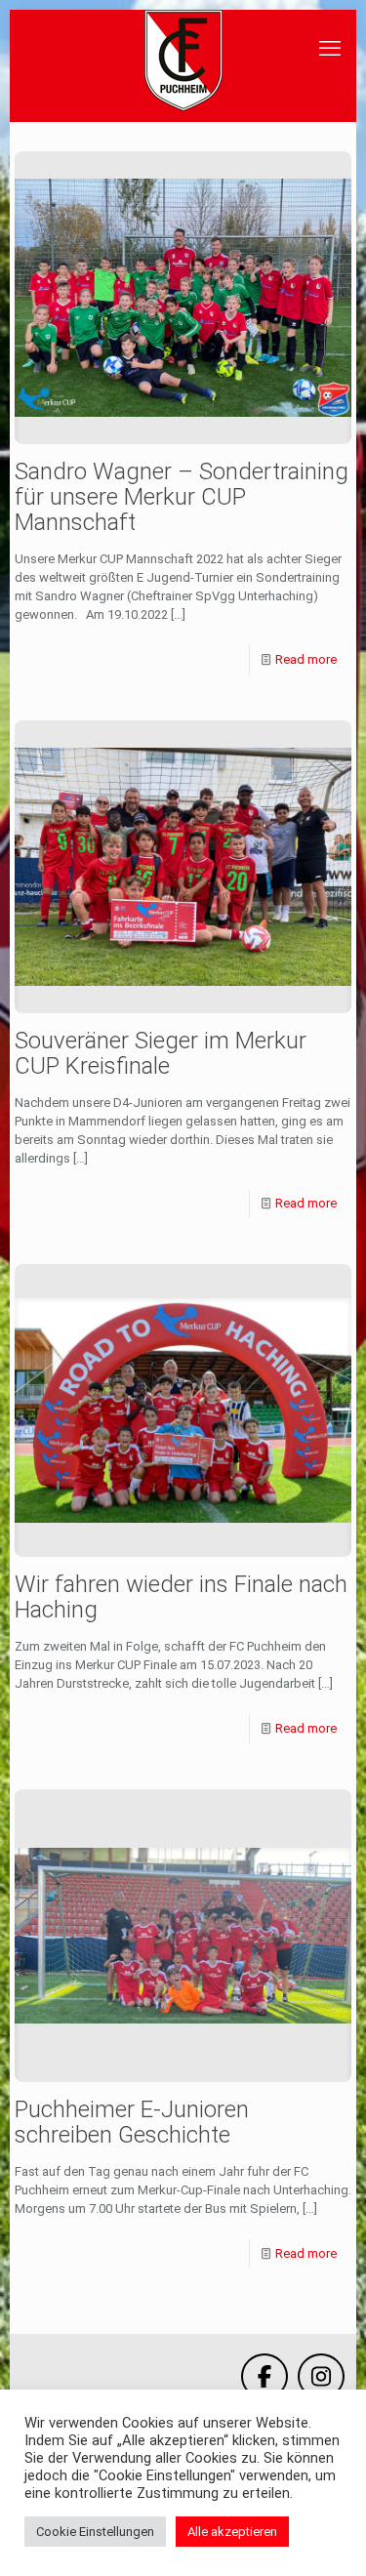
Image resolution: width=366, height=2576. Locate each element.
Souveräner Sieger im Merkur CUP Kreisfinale (161, 1053)
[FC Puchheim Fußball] (183, 61)
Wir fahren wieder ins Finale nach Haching (181, 1597)
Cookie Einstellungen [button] (95, 2532)
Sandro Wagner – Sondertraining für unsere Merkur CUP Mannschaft (182, 497)
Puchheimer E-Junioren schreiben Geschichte (132, 2122)
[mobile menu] (330, 49)
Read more (306, 659)
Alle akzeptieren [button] (232, 2532)
